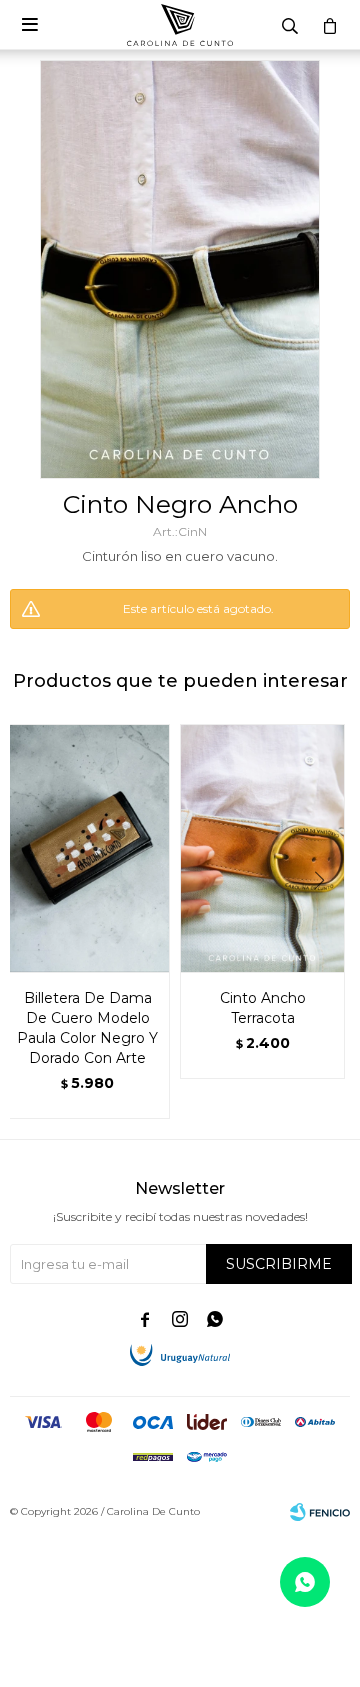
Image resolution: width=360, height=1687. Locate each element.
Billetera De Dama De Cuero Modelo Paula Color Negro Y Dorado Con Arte (87, 1028)
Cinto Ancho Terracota (263, 1008)
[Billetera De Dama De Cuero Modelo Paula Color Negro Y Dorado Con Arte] (87, 848)
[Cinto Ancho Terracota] (262, 848)
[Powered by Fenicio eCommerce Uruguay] (320, 1512)
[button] (326, 921)
